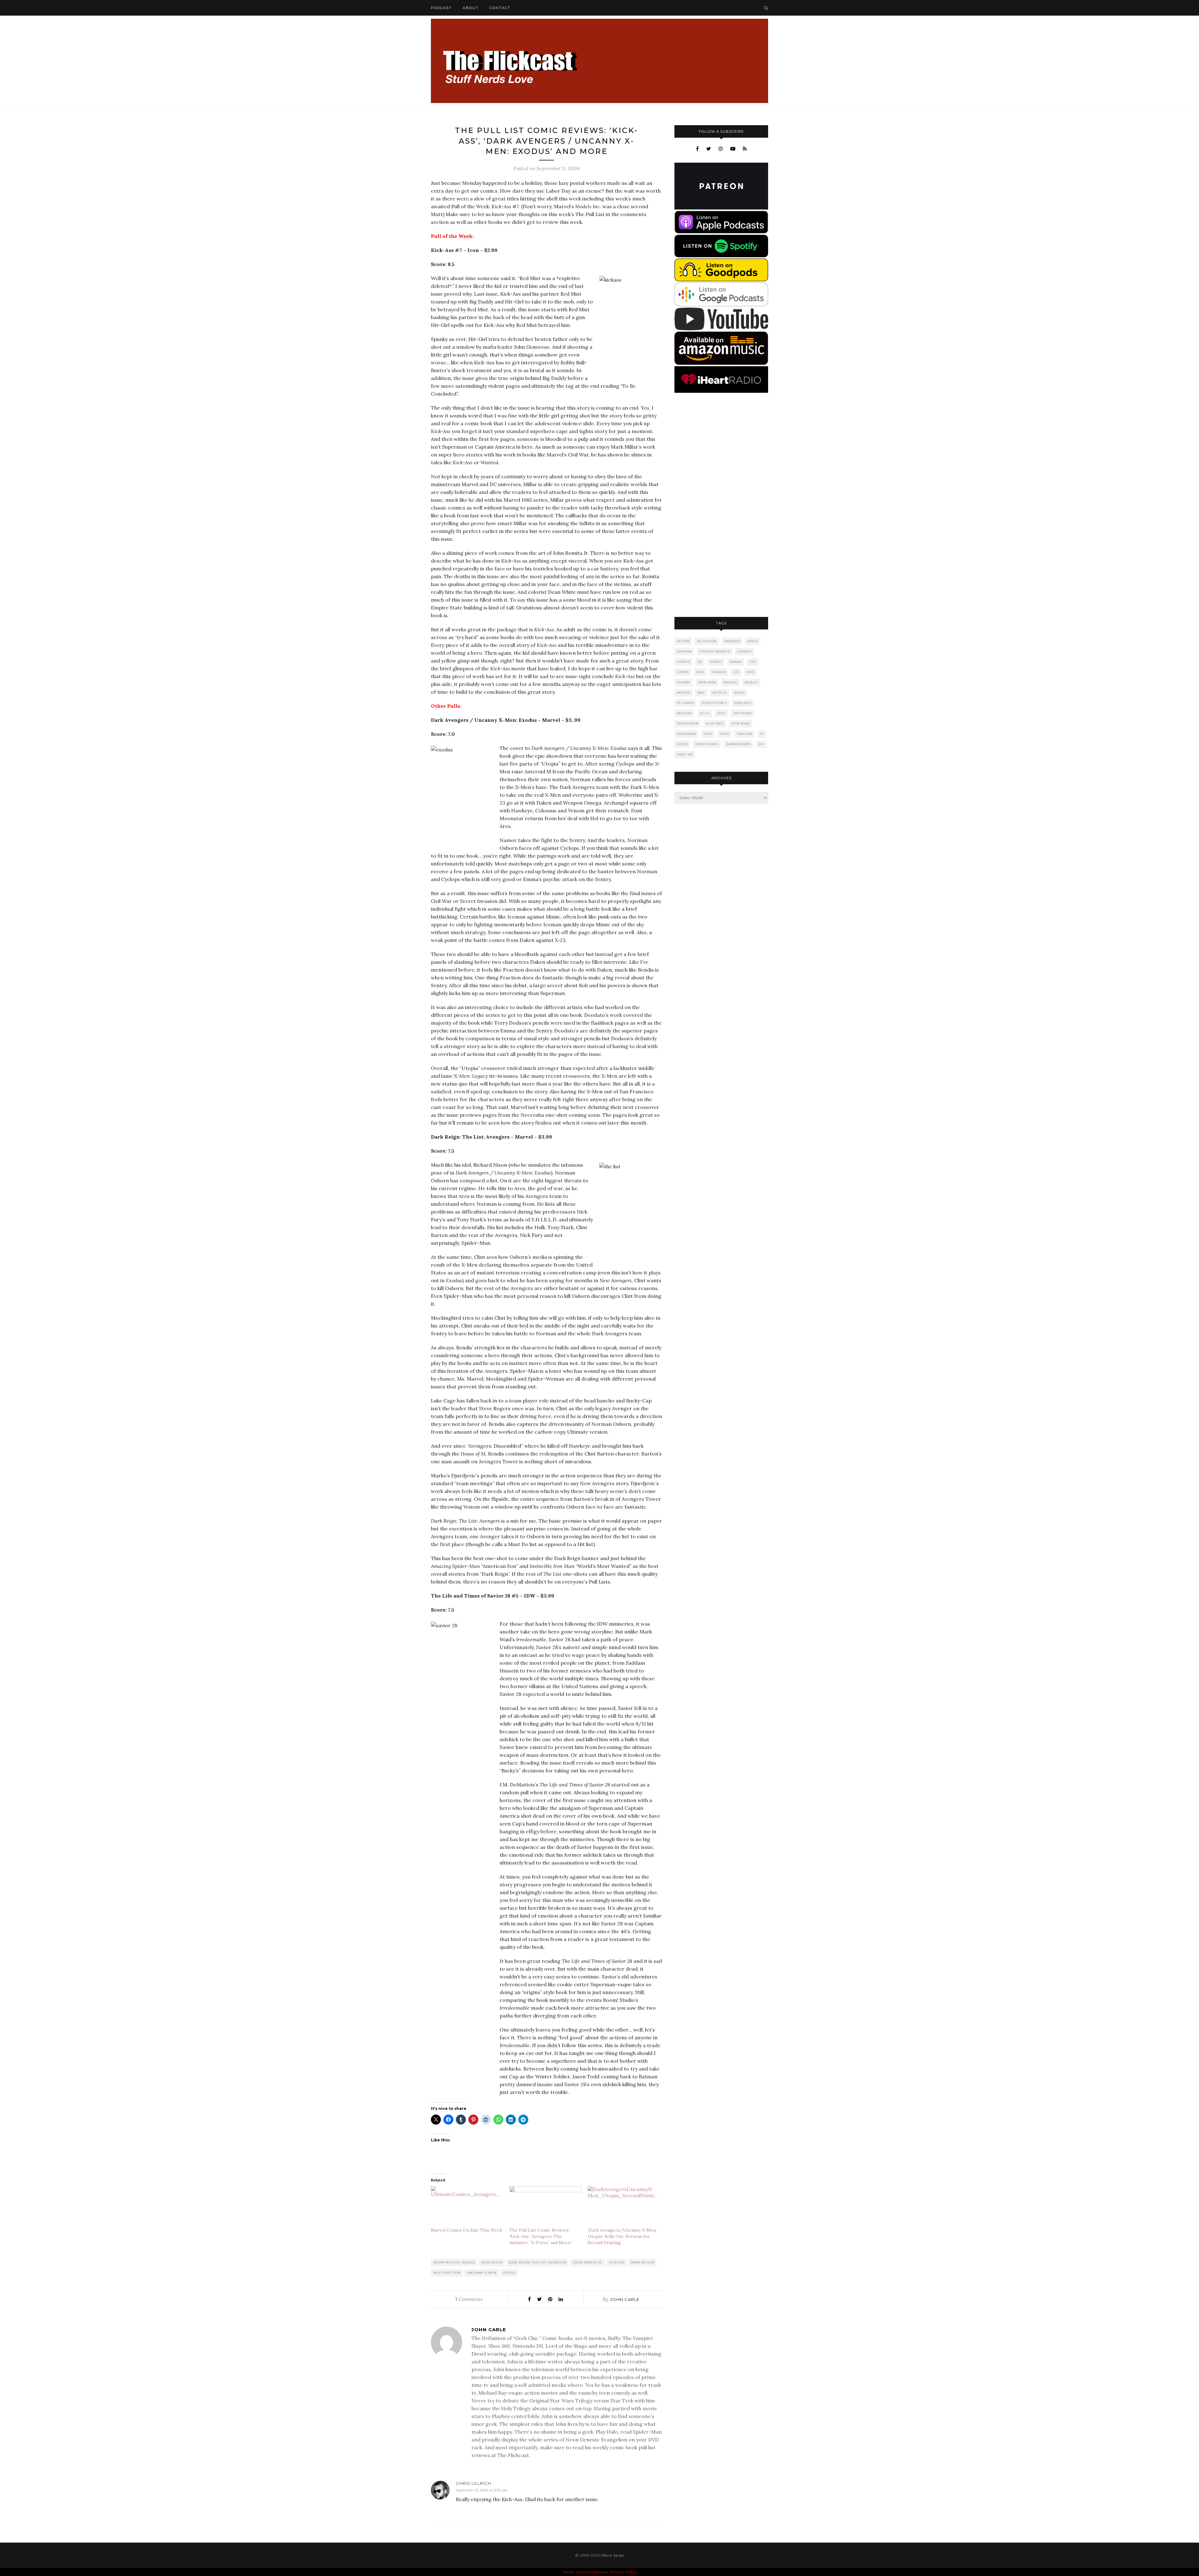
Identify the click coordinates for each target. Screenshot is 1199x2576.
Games (683, 672)
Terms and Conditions (584, 2572)
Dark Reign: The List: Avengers (538, 2262)
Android (732, 641)
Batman (684, 651)
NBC (701, 693)
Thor (725, 734)
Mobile (751, 682)
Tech (708, 734)
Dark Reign (492, 2262)
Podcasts (743, 703)
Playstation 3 (714, 703)
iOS (736, 672)
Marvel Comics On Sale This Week (466, 2230)
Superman (686, 734)
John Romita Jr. (588, 2262)
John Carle (625, 2299)
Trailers (745, 734)
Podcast (441, 8)
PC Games (686, 703)
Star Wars (741, 724)
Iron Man (707, 682)
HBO (700, 672)
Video (682, 744)
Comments (469, 2299)
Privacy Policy (623, 2572)
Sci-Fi (705, 713)
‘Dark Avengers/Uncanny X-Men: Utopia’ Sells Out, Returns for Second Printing (622, 2236)
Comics (683, 662)
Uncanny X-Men (482, 2273)
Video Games (707, 744)
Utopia (509, 2273)
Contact (500, 8)
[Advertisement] (721, 505)
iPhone (684, 682)
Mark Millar (642, 2262)
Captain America (715, 651)
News (740, 693)
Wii (761, 744)
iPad (751, 672)
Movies (683, 693)
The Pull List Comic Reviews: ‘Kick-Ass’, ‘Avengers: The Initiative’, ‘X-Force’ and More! (540, 2236)
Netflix (720, 693)
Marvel (730, 682)
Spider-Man (688, 724)
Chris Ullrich (474, 2483)
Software (743, 713)
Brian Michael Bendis (454, 2262)
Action (683, 641)
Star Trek (715, 724)
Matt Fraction (447, 2273)
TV (762, 734)
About (471, 8)
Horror (719, 672)
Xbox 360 (685, 754)
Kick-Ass (617, 2262)
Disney (716, 662)
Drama (736, 662)
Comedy (745, 651)
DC (700, 662)
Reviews (685, 713)
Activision (707, 641)
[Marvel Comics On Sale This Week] (467, 2207)
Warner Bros (738, 744)
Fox (753, 662)
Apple (753, 641)
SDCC (722, 713)
